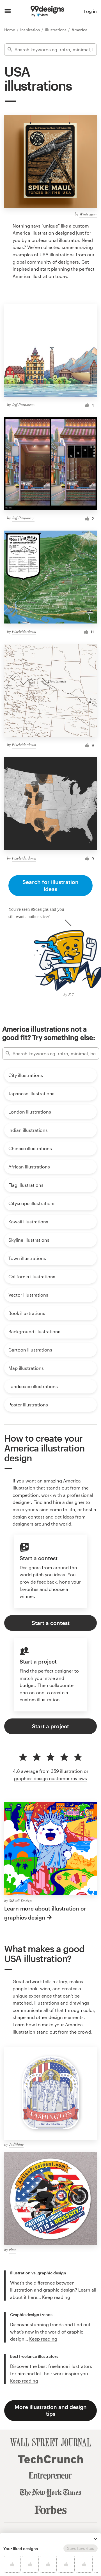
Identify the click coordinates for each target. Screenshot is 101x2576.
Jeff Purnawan (23, 405)
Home (10, 30)
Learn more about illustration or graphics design (45, 1913)
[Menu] (8, 11)
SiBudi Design (20, 1901)
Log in (90, 11)
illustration (43, 276)
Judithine (16, 2144)
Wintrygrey (88, 214)
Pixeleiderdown (24, 631)
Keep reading (56, 2297)
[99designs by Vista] (47, 11)
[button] (95, 2539)
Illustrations (56, 30)
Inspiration (31, 30)
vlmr (12, 2249)
